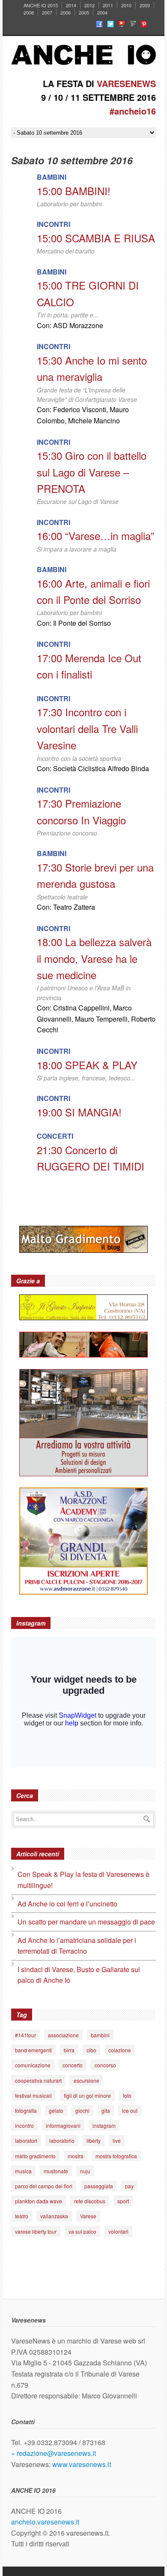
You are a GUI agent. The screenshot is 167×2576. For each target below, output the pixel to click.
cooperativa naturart (38, 2080)
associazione (63, 2035)
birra (69, 2050)
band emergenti (33, 2050)
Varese (88, 2216)
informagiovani (63, 2125)
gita (106, 2110)
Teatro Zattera (74, 907)
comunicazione (33, 2065)
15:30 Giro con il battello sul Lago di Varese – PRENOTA (92, 472)
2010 (126, 5)
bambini (100, 2035)
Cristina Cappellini (81, 1008)
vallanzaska (54, 2216)
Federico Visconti (80, 409)
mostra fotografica (116, 2156)
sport (123, 2201)
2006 (66, 12)
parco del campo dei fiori (44, 2186)
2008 (29, 12)
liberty (94, 2140)
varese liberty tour (36, 2231)
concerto (73, 2065)
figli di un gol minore (87, 2095)
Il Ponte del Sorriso (82, 623)
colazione (120, 2050)
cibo (91, 2050)
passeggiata (99, 2186)
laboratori (26, 2140)
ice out (130, 2110)
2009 (145, 5)
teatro (22, 2216)
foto (127, 2095)
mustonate (56, 2171)
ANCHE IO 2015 (41, 5)
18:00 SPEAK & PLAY (87, 1065)
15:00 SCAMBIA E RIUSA (96, 238)
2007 (47, 12)
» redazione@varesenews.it (54, 2453)
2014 (71, 5)
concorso (105, 2065)
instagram (104, 2125)
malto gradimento (35, 2156)
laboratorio (62, 2140)
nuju (85, 2171)
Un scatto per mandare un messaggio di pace (86, 1922)
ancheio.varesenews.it (45, 2522)
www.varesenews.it (82, 2464)
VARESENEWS (126, 83)
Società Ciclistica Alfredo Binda (101, 768)
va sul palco (82, 2231)
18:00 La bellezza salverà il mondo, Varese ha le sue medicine (94, 958)
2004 (102, 12)
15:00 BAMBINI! (74, 191)
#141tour (25, 2035)
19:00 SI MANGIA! (79, 1112)
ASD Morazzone (78, 325)
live (117, 2140)
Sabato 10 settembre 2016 (72, 160)
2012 (89, 5)
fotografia (26, 2110)
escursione (86, 2080)
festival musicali (33, 2095)
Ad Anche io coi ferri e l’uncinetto (67, 1904)
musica (23, 2171)
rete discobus (90, 2201)
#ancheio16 (133, 111)
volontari (118, 2231)
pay (129, 2186)
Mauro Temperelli (101, 1019)
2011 (108, 5)
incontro (24, 2125)
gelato (56, 2110)
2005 (84, 12)
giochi (82, 2110)
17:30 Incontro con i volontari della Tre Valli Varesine (87, 728)
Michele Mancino (94, 421)
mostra (76, 2156)
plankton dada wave (39, 2201)
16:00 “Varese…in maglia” (95, 535)
